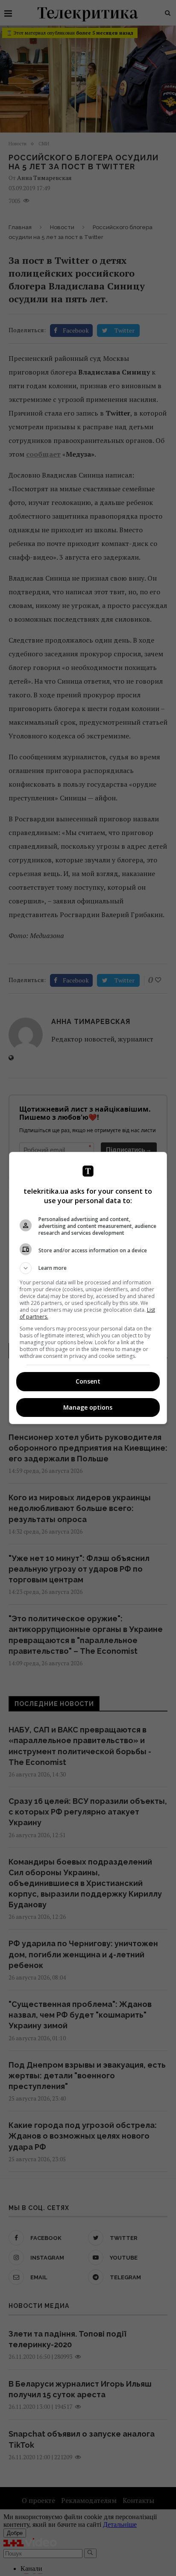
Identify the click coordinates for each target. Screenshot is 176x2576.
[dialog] (88, 1288)
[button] (88, 1268)
